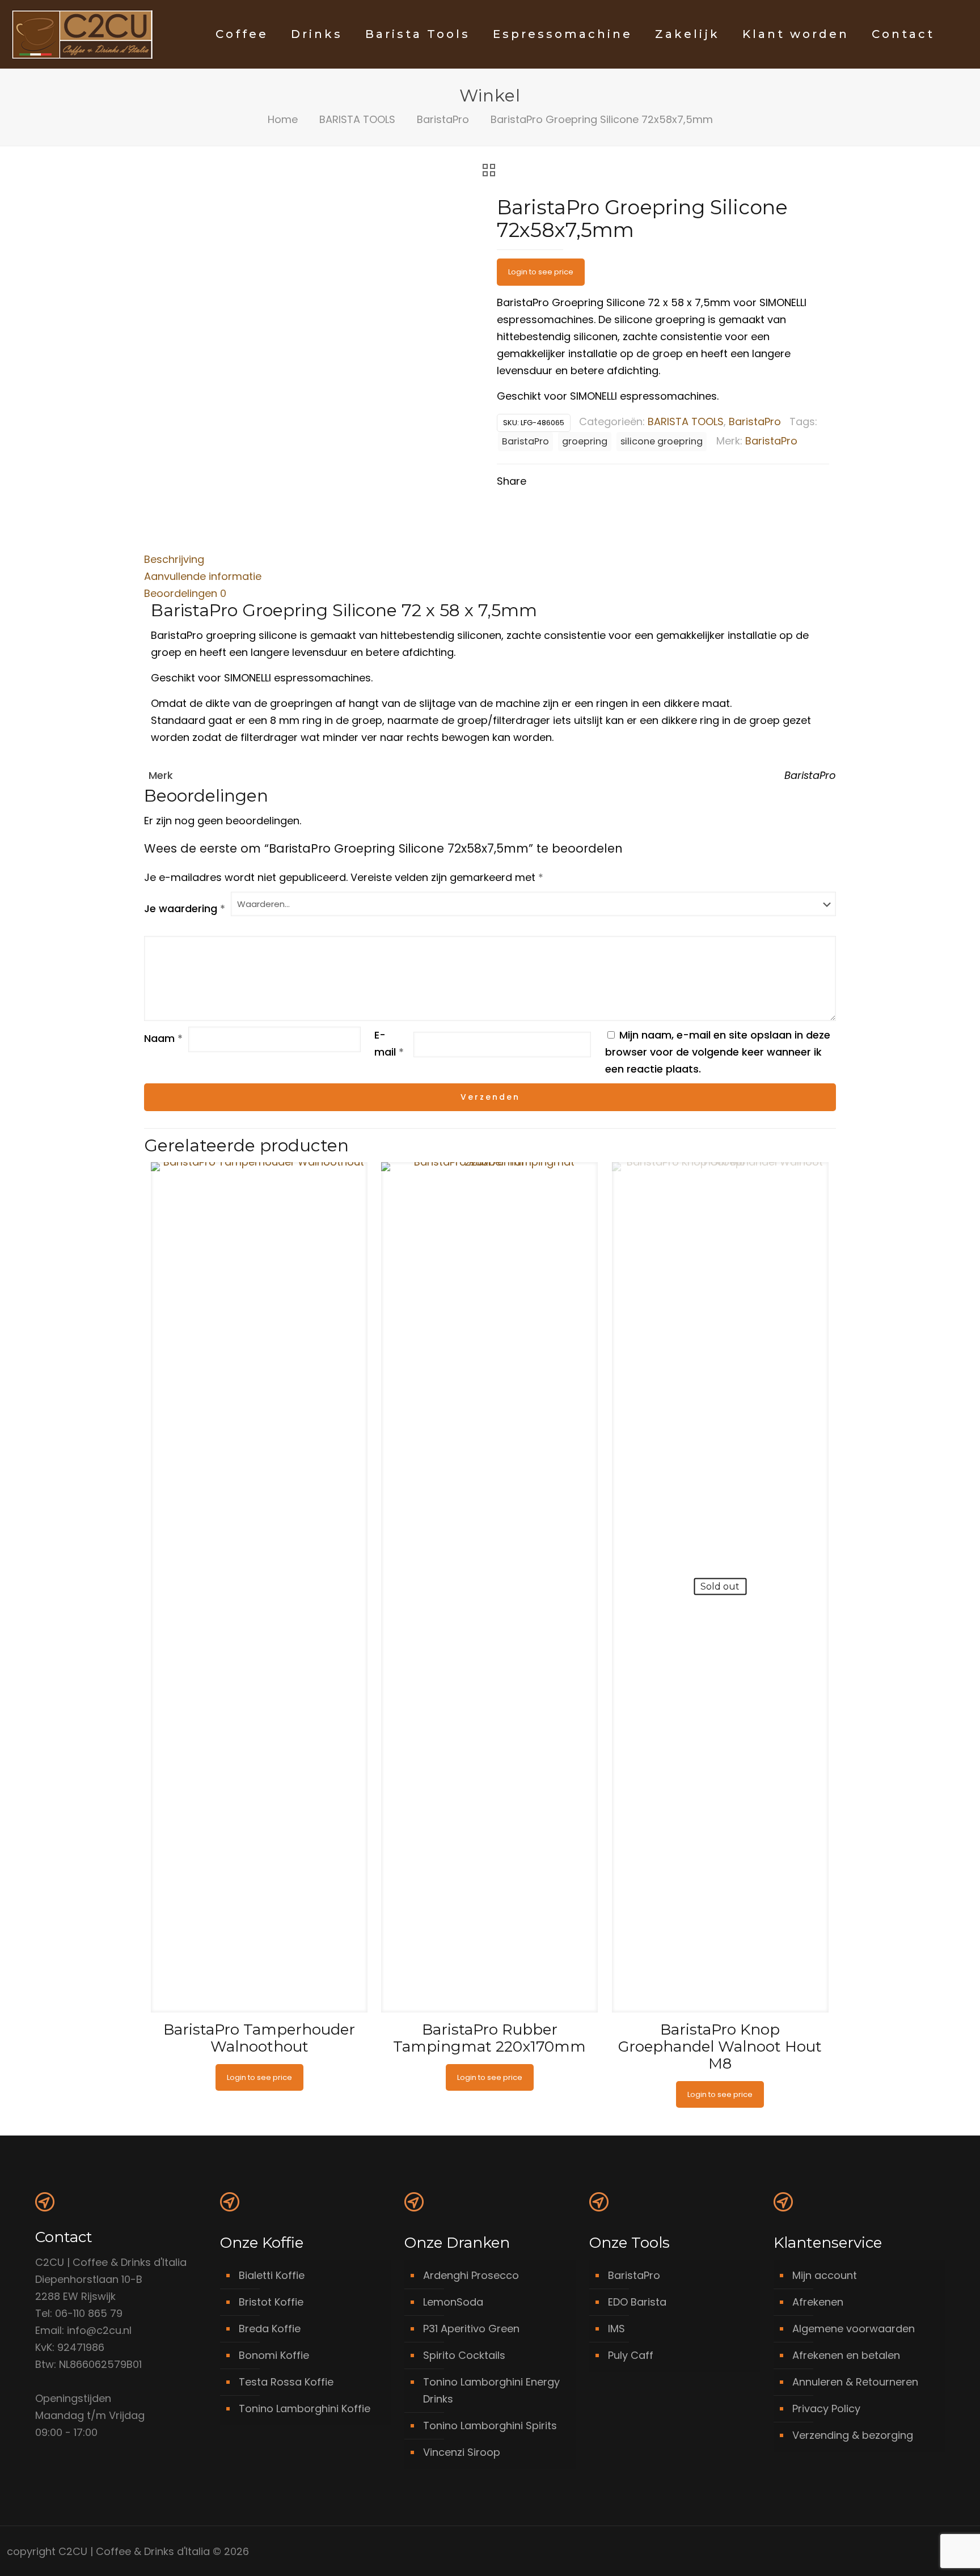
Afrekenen (818, 2302)
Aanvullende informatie (203, 576)
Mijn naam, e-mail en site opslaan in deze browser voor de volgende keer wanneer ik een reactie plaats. (718, 1052)
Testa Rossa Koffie (286, 2382)
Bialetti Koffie (272, 2275)
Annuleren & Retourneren (855, 2382)
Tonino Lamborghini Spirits (490, 2425)
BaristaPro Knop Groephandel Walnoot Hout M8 (720, 2047)
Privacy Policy (826, 2408)
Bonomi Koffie (274, 2355)
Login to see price (541, 272)
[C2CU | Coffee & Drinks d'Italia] (82, 34)
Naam (163, 1038)
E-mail (389, 1043)
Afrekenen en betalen (846, 2355)
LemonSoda (453, 2302)
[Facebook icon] (910, 2552)
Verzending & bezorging (853, 2435)
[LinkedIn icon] (922, 2552)
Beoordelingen (185, 593)
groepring (585, 441)
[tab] (490, 560)
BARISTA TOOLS (357, 119)
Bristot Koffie (271, 2302)
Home (283, 119)
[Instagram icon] (934, 2552)
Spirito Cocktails (464, 2355)
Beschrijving (174, 559)
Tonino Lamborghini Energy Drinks (491, 2390)
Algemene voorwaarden (854, 2329)
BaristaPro (443, 119)
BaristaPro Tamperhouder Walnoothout (259, 2038)
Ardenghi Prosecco (471, 2275)
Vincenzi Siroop (462, 2452)
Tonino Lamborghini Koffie (305, 2408)
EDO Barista (637, 2302)
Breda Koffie (270, 2329)
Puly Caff (631, 2355)
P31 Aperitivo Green (471, 2329)
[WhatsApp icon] (898, 2552)
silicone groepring (662, 441)
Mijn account (825, 2275)
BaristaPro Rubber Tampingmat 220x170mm (489, 2038)
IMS (616, 2329)
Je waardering (185, 908)
